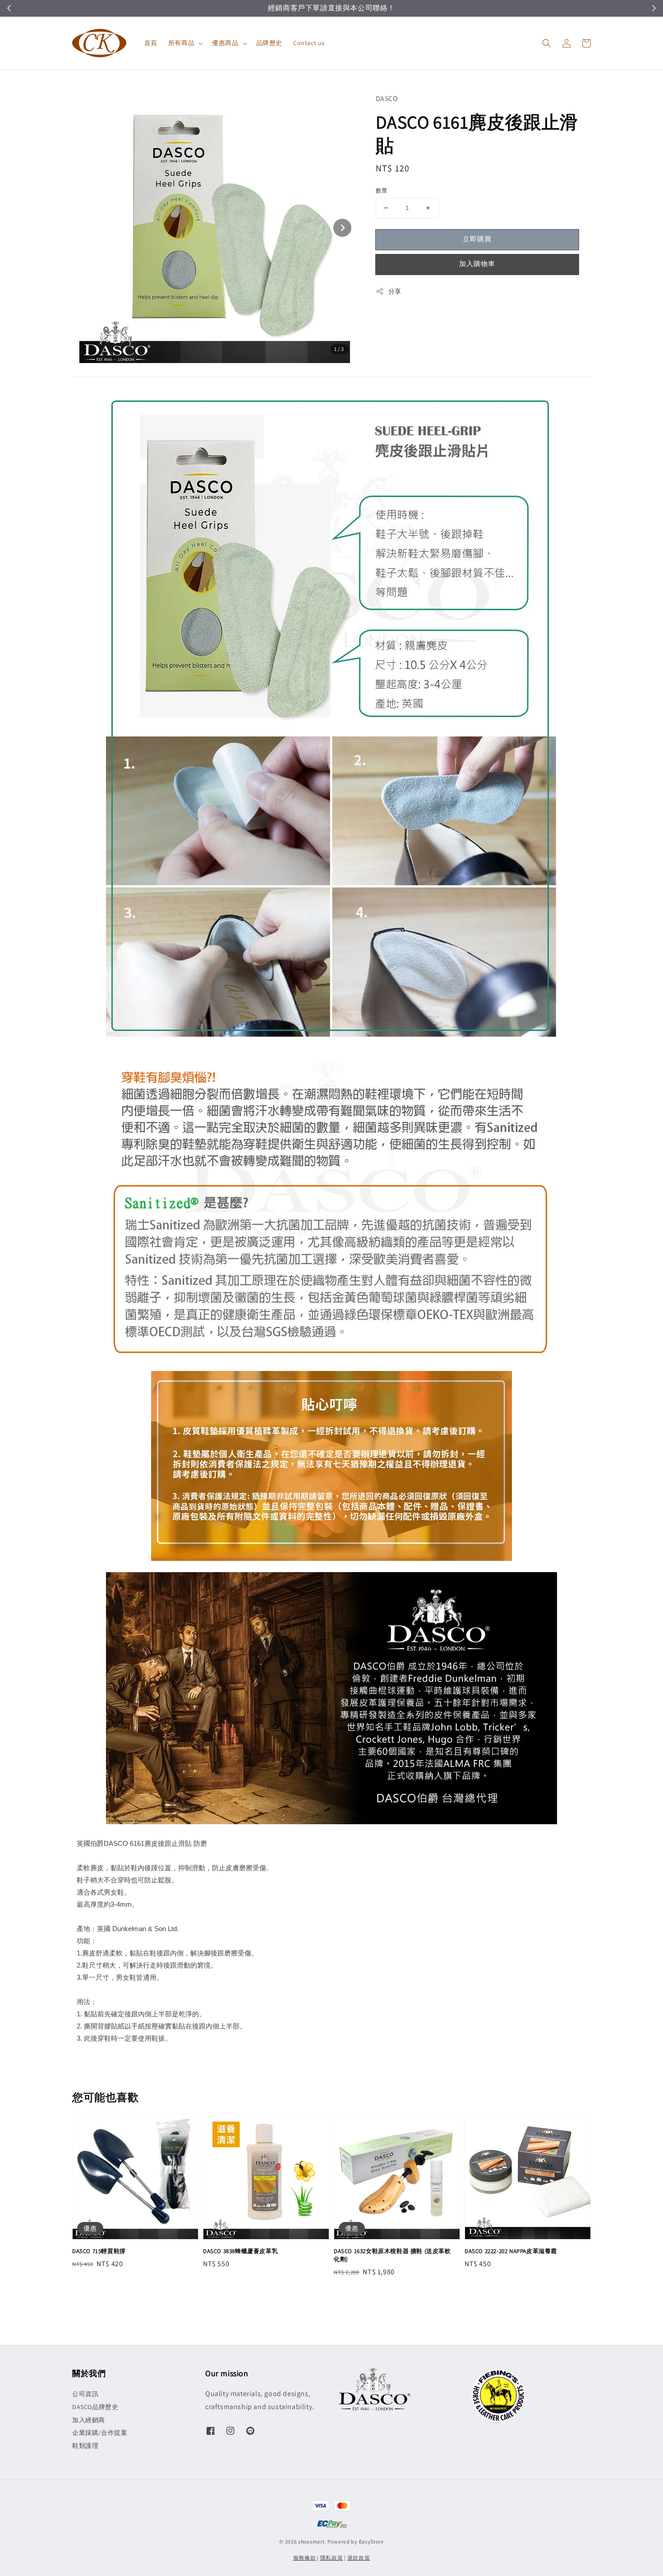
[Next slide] (342, 228)
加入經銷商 (89, 2420)
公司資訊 (85, 2394)
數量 (382, 191)
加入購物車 (477, 264)
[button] (547, 43)
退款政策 (359, 2558)
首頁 (151, 43)
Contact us (309, 43)
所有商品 (181, 43)
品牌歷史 (269, 43)
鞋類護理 (85, 2446)
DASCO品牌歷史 (95, 2407)
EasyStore (371, 2541)
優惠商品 (225, 43)
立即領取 (375, 8)
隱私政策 (332, 2558)
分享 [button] (395, 291)
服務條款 (305, 2558)
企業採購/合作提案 (100, 2433)
